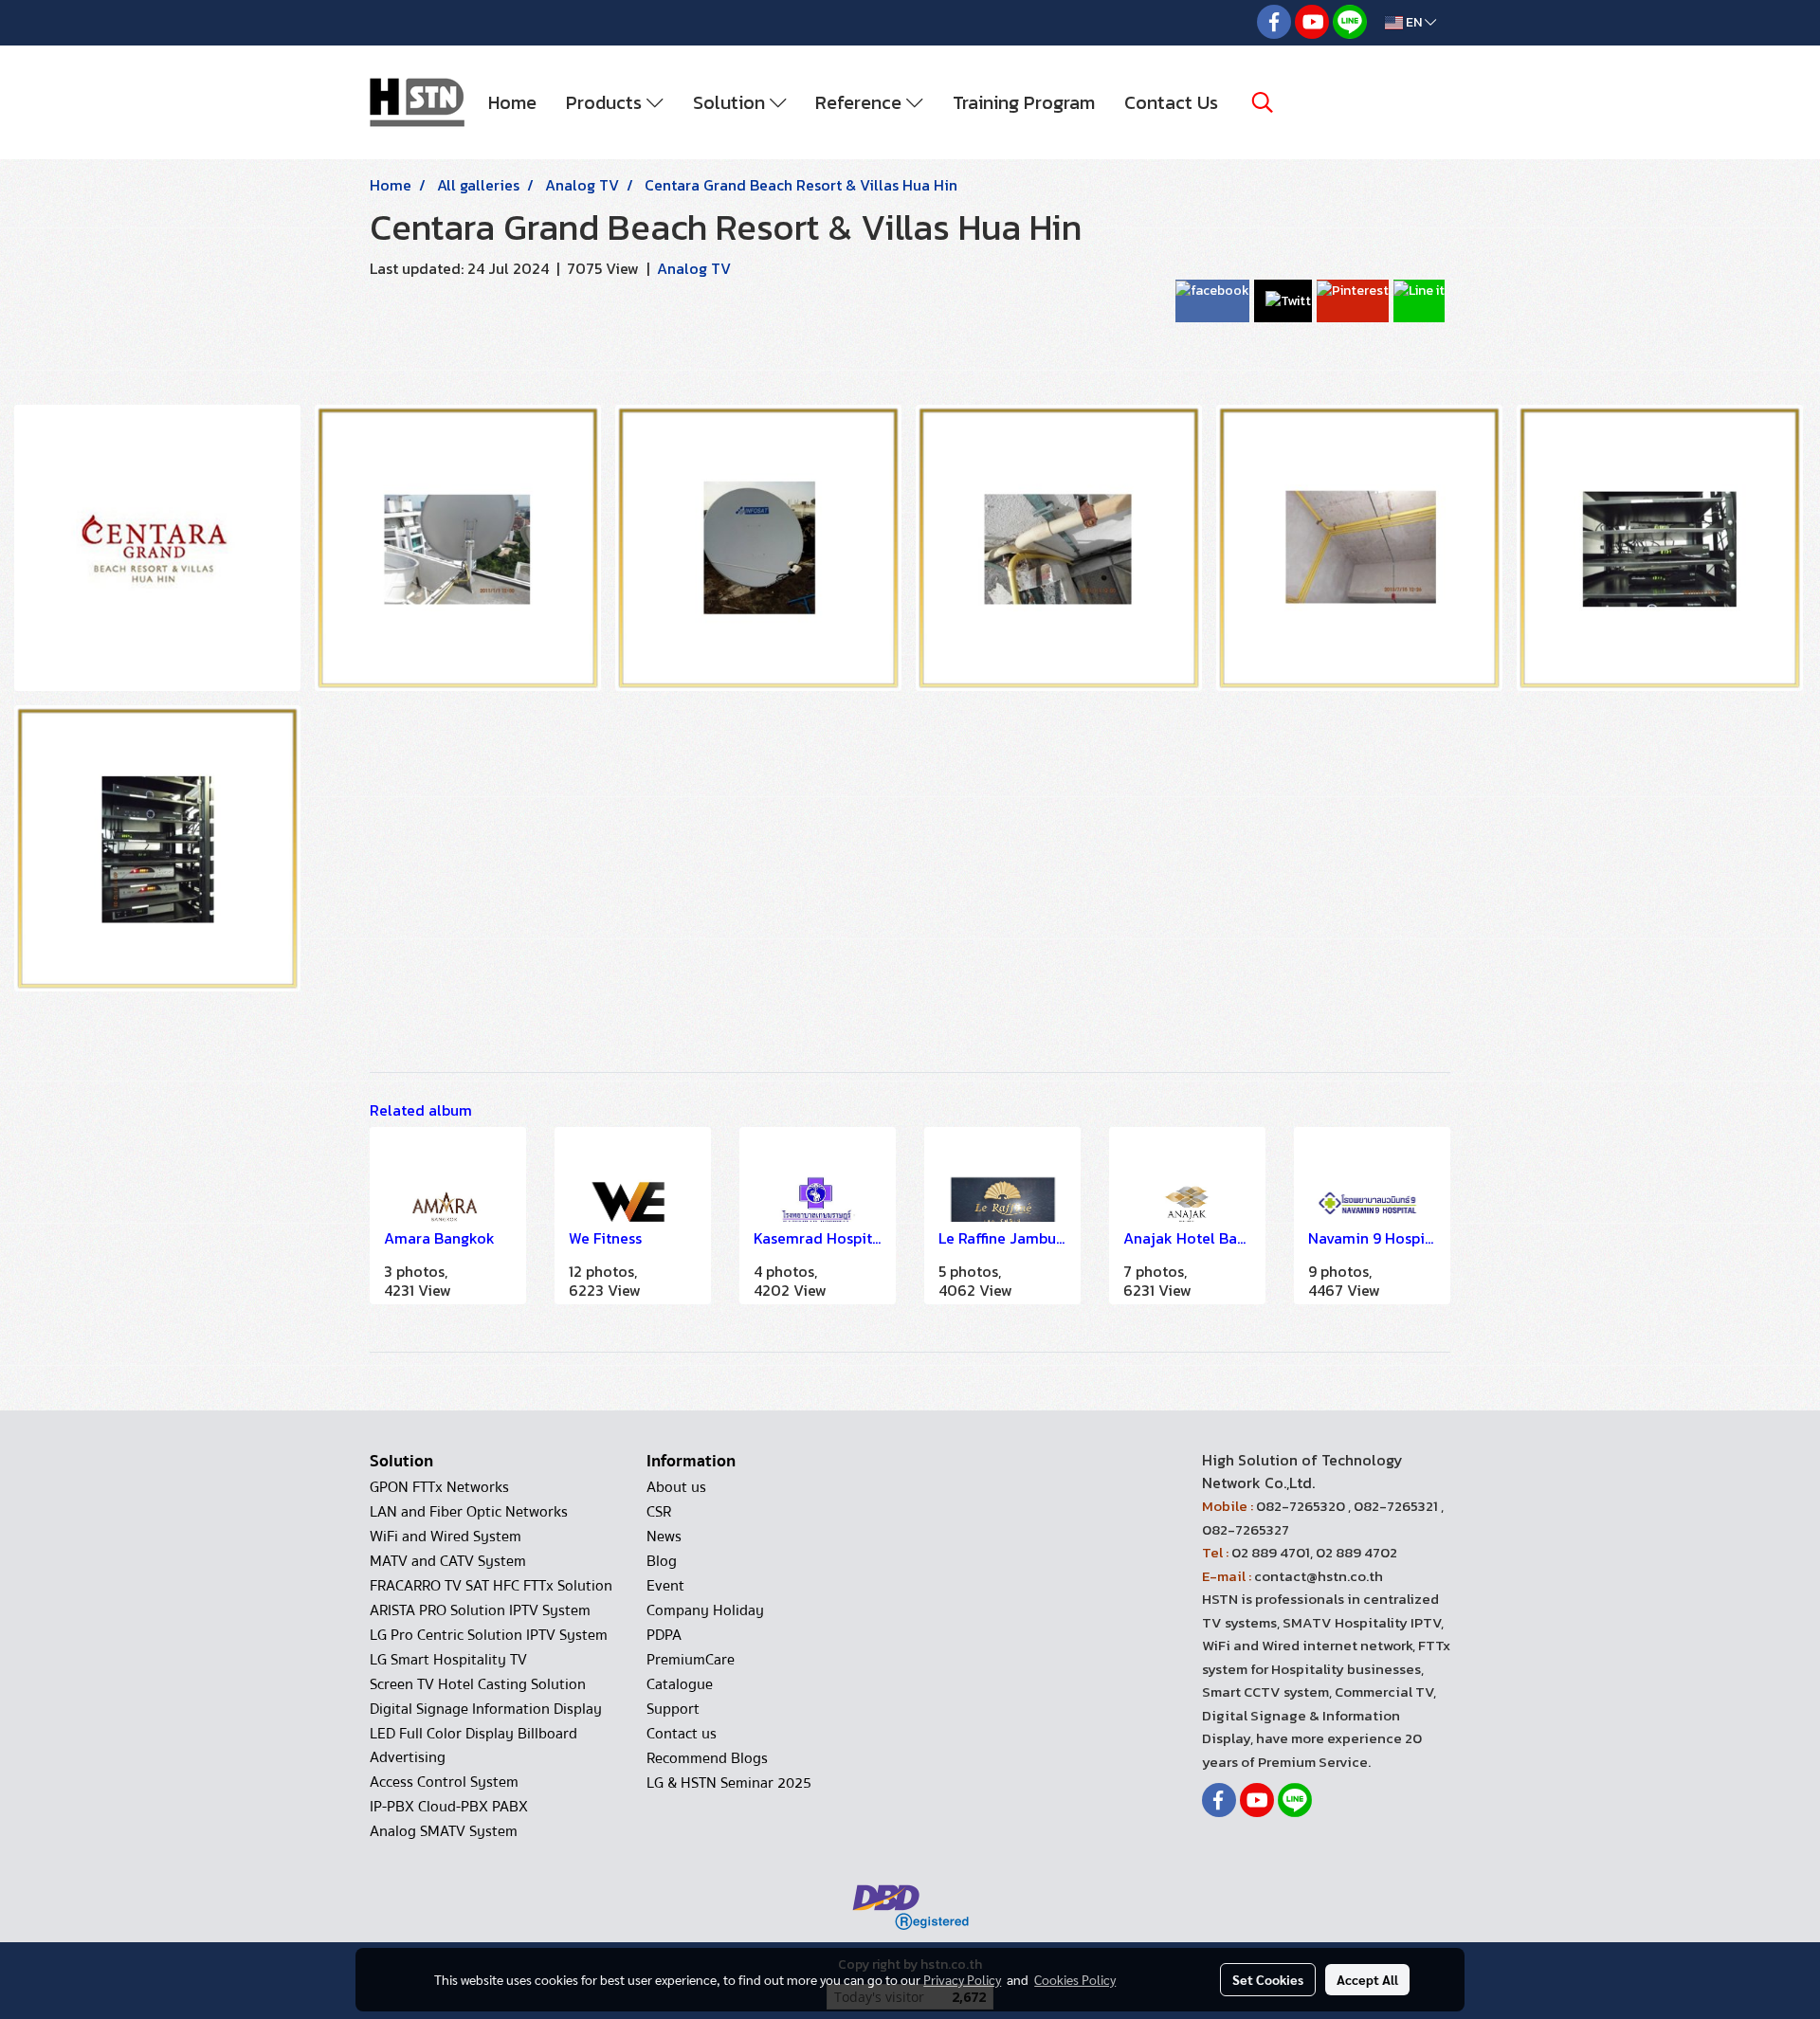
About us (676, 1487)
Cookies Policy (1075, 1979)
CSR (659, 1512)
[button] (1263, 102)
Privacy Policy (962, 1979)
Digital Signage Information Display (486, 1709)
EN (1414, 22)
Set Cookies (1268, 1979)
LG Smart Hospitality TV (448, 1660)
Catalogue (680, 1684)
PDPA (664, 1635)
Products (606, 102)
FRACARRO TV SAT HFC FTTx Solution (491, 1586)
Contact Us (1171, 102)
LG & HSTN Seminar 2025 (729, 1783)
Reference (861, 102)
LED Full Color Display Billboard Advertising (473, 1746)
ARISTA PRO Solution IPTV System (480, 1610)
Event (665, 1586)
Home (512, 102)
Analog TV (694, 268)
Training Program (1024, 102)
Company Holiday (705, 1610)
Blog (662, 1561)
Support (673, 1709)
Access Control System (444, 1782)
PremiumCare (691, 1660)
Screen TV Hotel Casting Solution (478, 1684)
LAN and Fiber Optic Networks (469, 1512)
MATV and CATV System (448, 1561)
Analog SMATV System (444, 1831)
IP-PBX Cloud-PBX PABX (449, 1807)
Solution (731, 102)
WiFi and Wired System (446, 1537)
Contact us (682, 1734)
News (664, 1537)
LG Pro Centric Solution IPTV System (489, 1635)
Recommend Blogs (707, 1758)
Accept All (1367, 1979)
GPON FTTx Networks (439, 1487)
